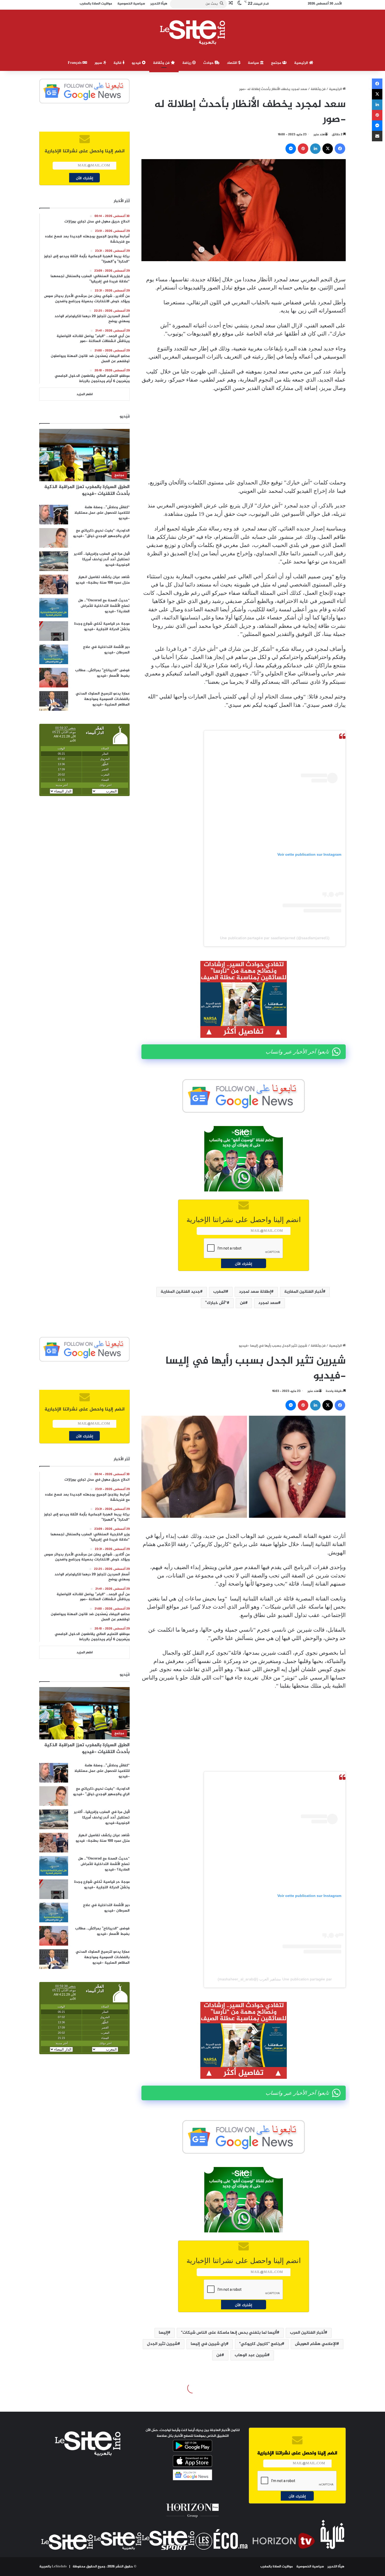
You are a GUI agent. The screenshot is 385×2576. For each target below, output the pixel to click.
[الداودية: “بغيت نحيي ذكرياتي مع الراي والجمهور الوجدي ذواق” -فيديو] (54, 538)
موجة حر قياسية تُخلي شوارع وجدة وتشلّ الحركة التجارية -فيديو (102, 626)
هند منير (319, 135)
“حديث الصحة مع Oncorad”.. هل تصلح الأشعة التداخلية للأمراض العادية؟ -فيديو (104, 606)
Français (75, 63)
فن (243, 1303)
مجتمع (277, 63)
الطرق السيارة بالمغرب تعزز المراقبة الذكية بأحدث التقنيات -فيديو (87, 490)
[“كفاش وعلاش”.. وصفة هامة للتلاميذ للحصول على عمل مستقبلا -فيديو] (54, 515)
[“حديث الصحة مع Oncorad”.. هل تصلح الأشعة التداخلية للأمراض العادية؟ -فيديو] (54, 608)
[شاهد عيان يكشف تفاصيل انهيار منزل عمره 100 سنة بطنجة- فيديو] (54, 584)
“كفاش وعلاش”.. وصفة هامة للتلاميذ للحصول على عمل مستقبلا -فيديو (102, 513)
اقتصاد (233, 63)
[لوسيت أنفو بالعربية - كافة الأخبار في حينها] (193, 32)
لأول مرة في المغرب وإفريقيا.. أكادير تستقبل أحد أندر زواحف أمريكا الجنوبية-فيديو (102, 559)
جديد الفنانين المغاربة (180, 1292)
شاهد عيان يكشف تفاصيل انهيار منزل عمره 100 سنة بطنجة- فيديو (103, 580)
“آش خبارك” (216, 1303)
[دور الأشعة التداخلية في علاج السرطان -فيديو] (54, 654)
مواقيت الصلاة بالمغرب (277, 2567)
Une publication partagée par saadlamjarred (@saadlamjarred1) (275, 938)
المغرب (219, 1292)
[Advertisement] (244, 435)
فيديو (137, 63)
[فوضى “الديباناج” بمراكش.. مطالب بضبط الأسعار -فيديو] (54, 678)
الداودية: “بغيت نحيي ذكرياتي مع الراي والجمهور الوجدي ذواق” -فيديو (101, 533)
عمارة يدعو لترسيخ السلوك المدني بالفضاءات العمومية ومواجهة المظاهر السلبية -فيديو (103, 699)
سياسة (254, 63)
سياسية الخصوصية (310, 2567)
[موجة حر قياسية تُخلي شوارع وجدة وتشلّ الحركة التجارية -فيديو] (54, 631)
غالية (118, 63)
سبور (99, 63)
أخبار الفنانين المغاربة (304, 1292)
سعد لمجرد (268, 1303)
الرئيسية (302, 63)
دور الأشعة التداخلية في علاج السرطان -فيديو (106, 650)
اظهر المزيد (85, 394)
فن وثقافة (162, 63)
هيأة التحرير (336, 2567)
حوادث (209, 63)
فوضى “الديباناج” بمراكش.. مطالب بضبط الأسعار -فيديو (102, 673)
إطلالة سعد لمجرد (255, 1292)
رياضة (187, 63)
